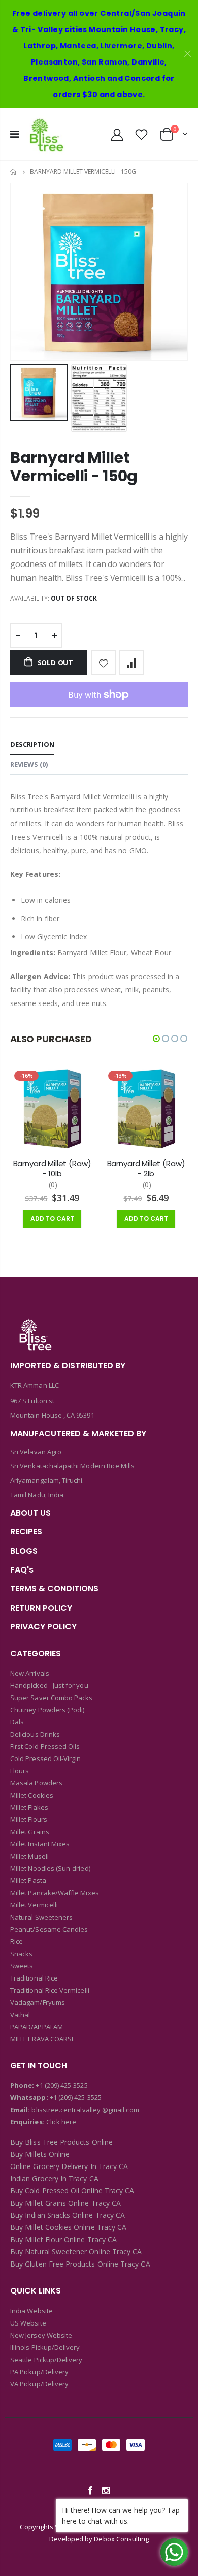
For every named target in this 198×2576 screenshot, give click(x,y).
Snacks (21, 1954)
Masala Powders (36, 1783)
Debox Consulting (121, 2539)
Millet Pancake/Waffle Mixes (55, 1893)
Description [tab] (32, 744)
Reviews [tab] (29, 764)
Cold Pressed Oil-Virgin (46, 1758)
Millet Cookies (32, 1795)
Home (14, 172)
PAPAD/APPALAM (37, 2027)
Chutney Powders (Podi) (47, 1710)
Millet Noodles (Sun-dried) (50, 1868)
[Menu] (14, 134)
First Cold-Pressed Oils (45, 1746)
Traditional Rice (34, 1978)
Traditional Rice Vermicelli (50, 1990)
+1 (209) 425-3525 (61, 2085)
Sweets (22, 1966)
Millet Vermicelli (34, 1905)
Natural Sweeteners (41, 1917)
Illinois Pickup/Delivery (45, 2347)
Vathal (20, 2015)
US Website (28, 2323)
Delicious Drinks (35, 1734)
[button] (156, 1039)
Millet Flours (29, 1819)
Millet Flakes (29, 1807)
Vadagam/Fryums (38, 2002)
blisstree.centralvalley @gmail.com (84, 2110)
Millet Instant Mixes (40, 1844)
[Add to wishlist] (104, 663)
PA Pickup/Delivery (39, 2372)
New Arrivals (30, 1673)
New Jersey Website (41, 2335)
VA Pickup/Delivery (39, 2384)
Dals (17, 1722)
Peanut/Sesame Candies (49, 1929)
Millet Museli (29, 1856)
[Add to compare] (131, 663)
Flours (20, 1771)
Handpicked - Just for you (49, 1685)
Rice (16, 1941)
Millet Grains (30, 1832)
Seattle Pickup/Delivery (46, 2360)
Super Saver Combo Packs (52, 1698)
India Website (31, 2311)
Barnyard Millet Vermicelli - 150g (74, 467)
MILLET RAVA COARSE (43, 2039)
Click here (61, 2122)
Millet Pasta (28, 1880)
